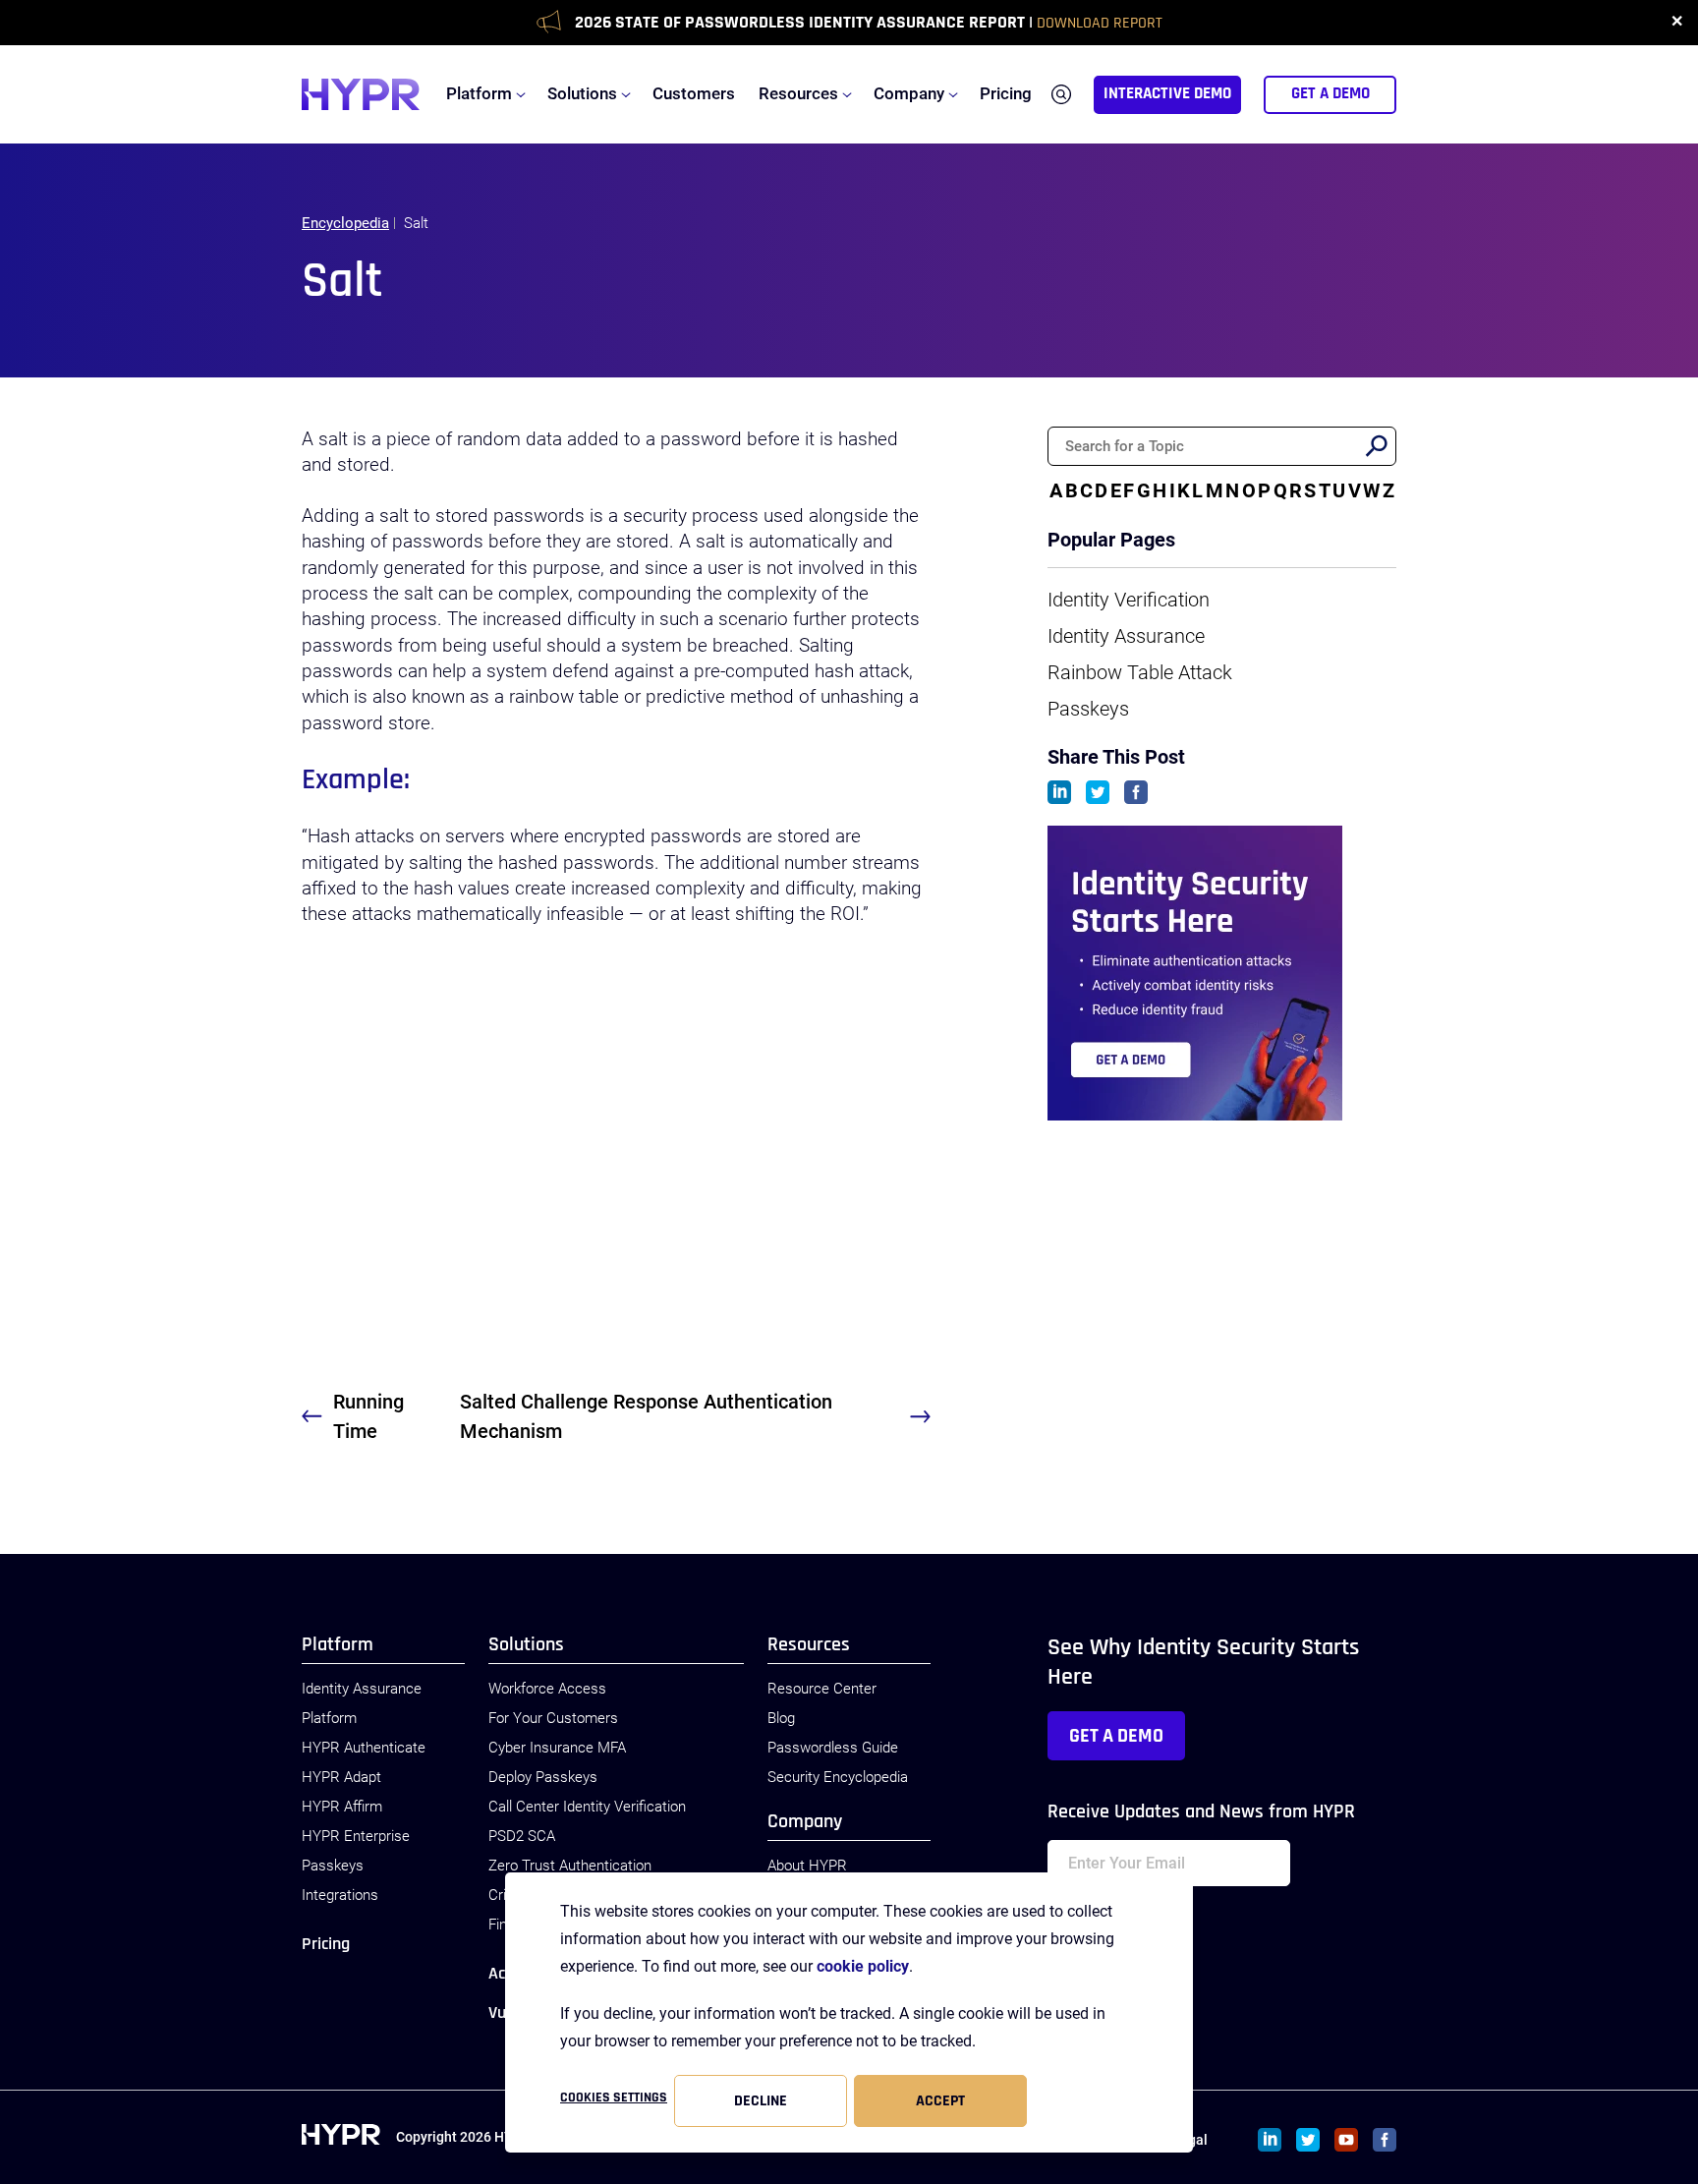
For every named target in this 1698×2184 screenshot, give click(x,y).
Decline (761, 2101)
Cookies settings (614, 2098)
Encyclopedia (345, 223)
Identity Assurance (1126, 636)
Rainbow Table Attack (1140, 672)
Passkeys (1088, 709)
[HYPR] (361, 94)
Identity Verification (1129, 600)
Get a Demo (1116, 1736)
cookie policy (863, 1966)
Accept (940, 2101)
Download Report (1100, 23)
